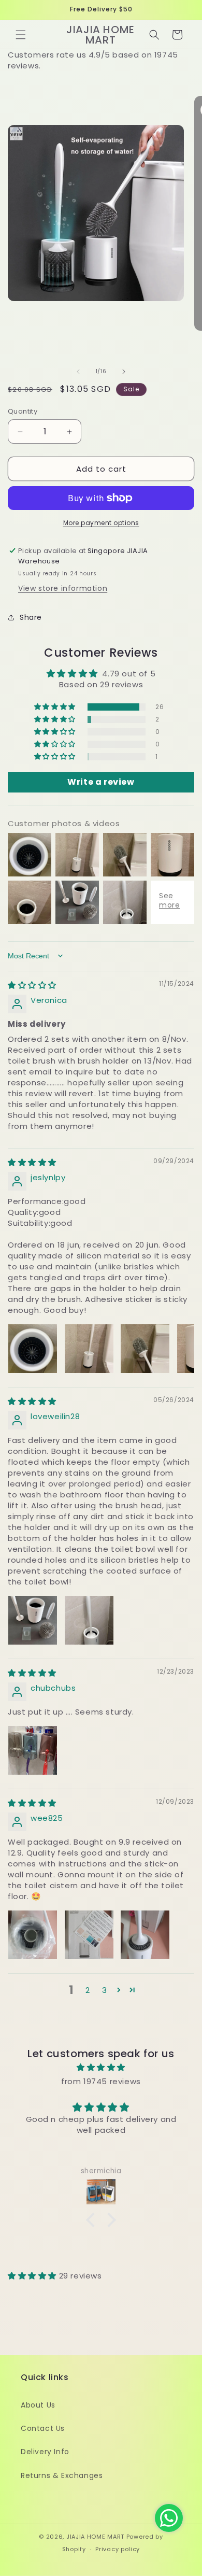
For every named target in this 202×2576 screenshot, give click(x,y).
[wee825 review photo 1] (33, 1935)
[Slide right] (124, 372)
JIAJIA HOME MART (95, 2537)
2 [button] (88, 1990)
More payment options (101, 523)
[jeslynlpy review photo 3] (145, 1349)
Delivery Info (45, 2452)
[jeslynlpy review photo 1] (33, 1349)
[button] (21, 35)
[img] (32, 985)
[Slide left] (78, 372)
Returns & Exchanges (62, 2475)
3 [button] (105, 1990)
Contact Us (43, 2428)
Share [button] (31, 617)
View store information (63, 588)
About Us (38, 2405)
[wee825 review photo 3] (145, 1935)
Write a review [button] (101, 782)
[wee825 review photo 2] (89, 1935)
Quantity (23, 411)
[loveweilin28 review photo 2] (89, 1620)
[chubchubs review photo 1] (33, 1750)
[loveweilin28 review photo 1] (33, 1620)
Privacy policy (118, 2549)
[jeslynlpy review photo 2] (89, 1349)
